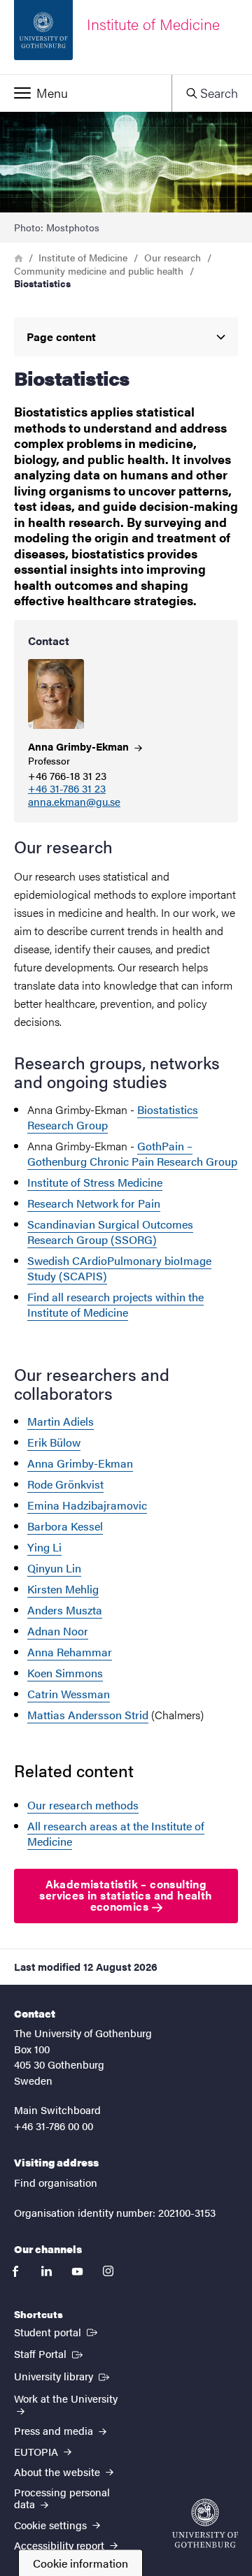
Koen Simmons (65, 1673)
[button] (86, 93)
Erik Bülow (54, 1442)
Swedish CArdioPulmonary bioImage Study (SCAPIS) (119, 1268)
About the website (58, 2472)
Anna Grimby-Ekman (80, 1463)
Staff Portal (50, 2353)
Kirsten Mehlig (63, 1589)
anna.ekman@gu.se (74, 802)
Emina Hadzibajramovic (87, 1505)
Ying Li (44, 1547)
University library (63, 2375)
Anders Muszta (65, 1610)
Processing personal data (62, 2498)
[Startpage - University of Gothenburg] (205, 2523)
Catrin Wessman (69, 1694)
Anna (80, 746)
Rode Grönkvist (65, 1484)
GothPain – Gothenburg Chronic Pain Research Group (132, 1153)
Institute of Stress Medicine (95, 1182)
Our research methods (83, 1805)
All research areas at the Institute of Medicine (116, 1833)
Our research (173, 257)
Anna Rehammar (70, 1652)
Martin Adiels (61, 1421)
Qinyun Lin (54, 1568)
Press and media (55, 2430)
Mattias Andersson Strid (88, 1715)
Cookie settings (52, 2525)
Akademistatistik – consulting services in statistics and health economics (126, 1895)
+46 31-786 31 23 (67, 789)
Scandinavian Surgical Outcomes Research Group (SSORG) (110, 1232)
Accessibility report (61, 2545)
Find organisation (56, 2182)
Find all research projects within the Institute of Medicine (115, 1304)
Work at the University (66, 2398)
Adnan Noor (58, 1631)
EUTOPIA (37, 2451)
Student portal (57, 2331)
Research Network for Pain (94, 1203)
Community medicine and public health (99, 270)
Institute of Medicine (83, 257)
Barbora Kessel (65, 1526)
